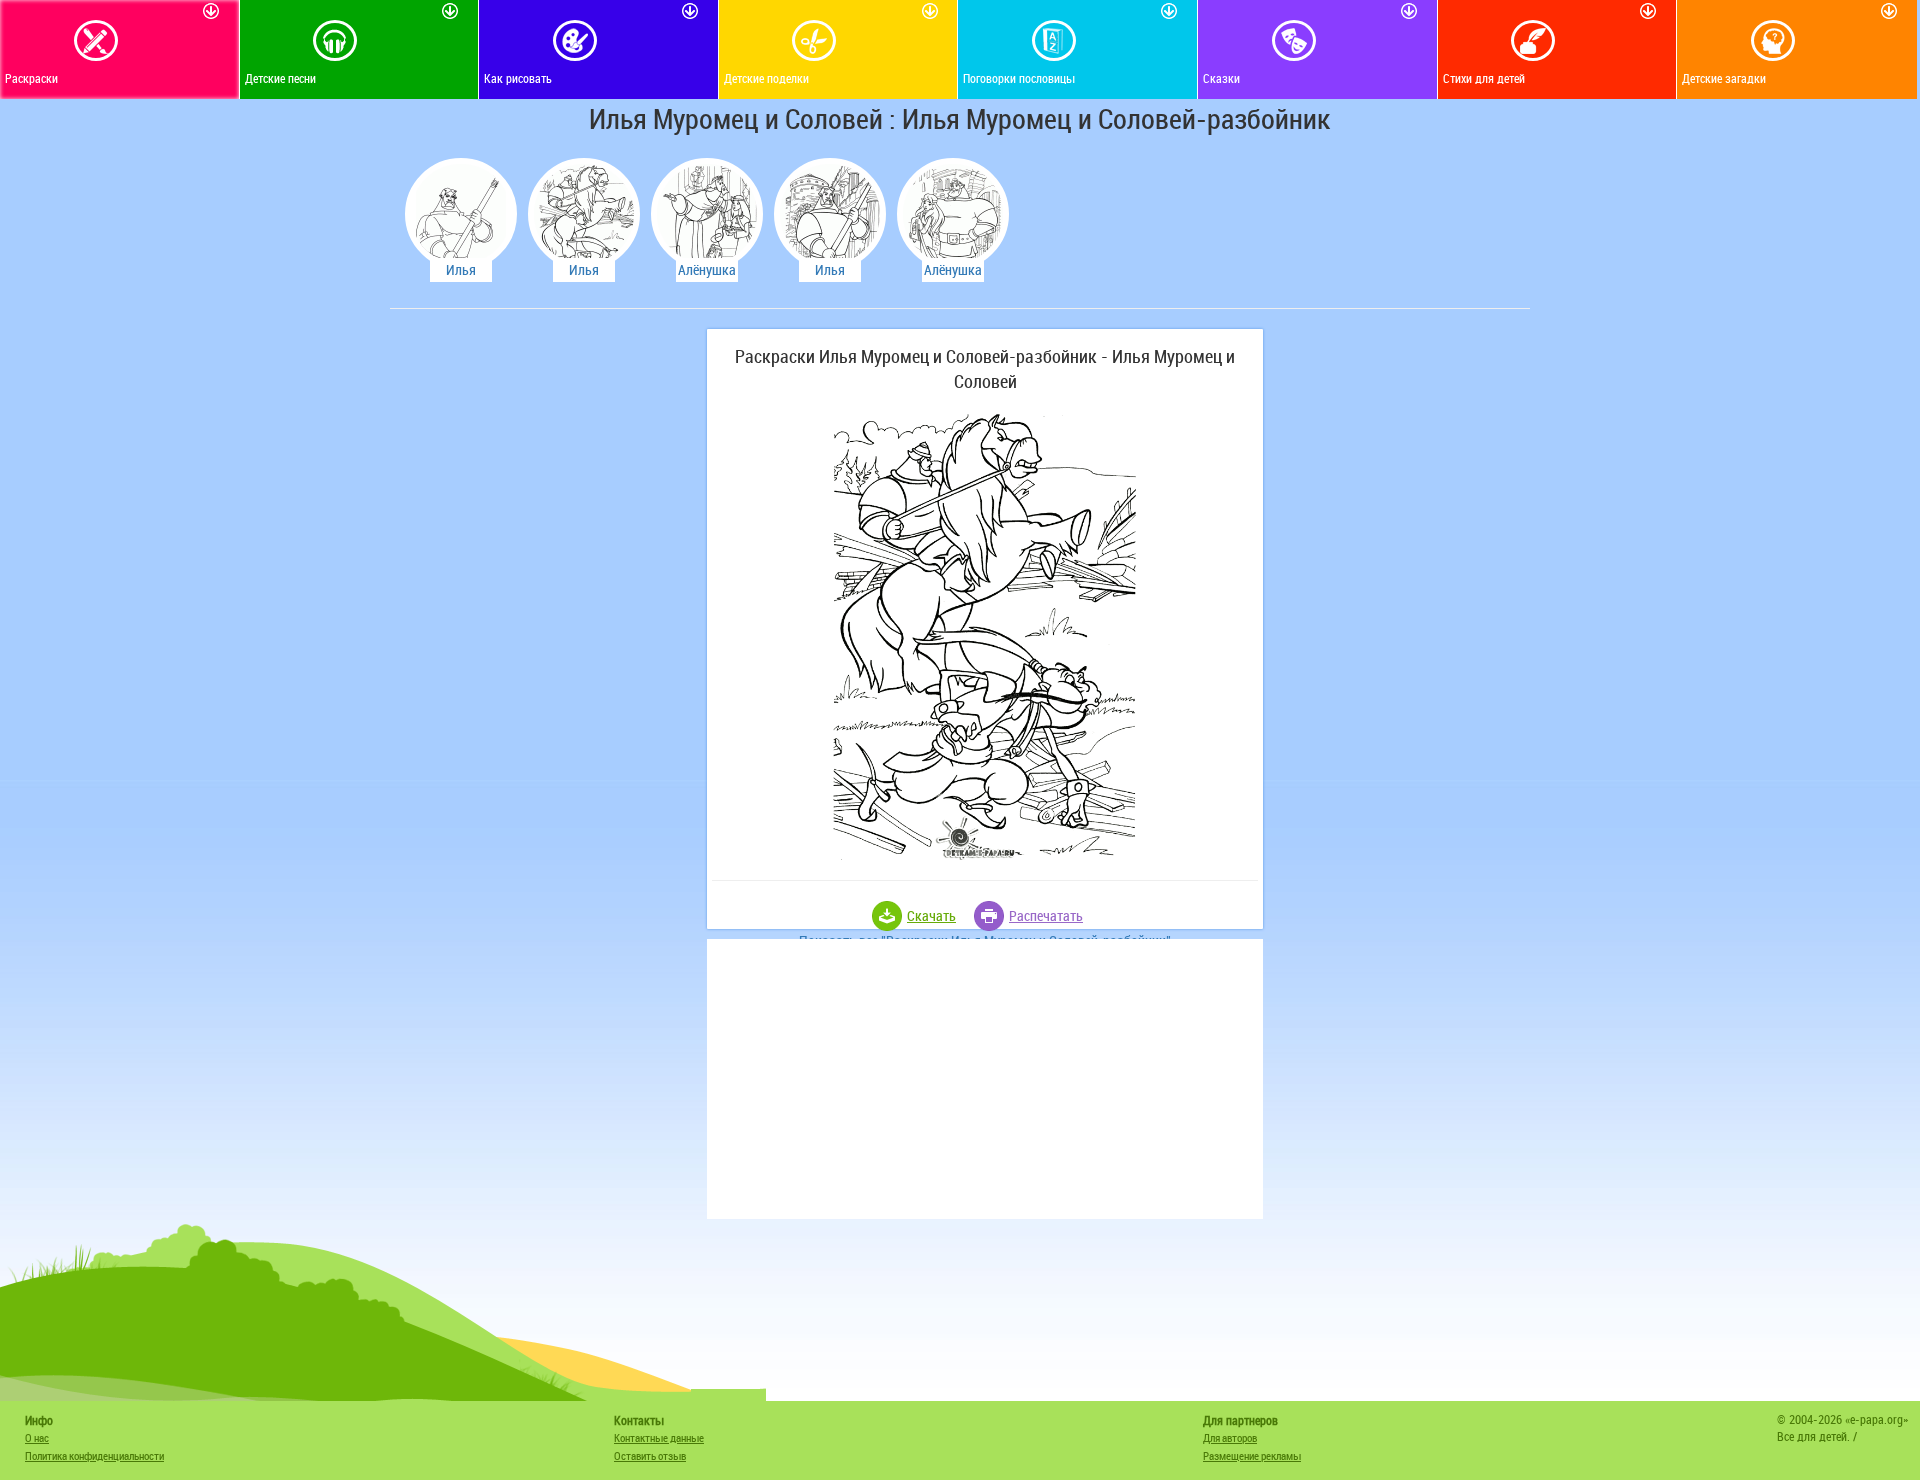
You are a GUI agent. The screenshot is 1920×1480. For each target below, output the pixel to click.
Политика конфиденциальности (94, 1455)
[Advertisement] (545, 629)
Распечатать (1046, 915)
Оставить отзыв (650, 1455)
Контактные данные (659, 1437)
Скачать (931, 915)
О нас (37, 1437)
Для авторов (1230, 1437)
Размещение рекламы (1252, 1455)
